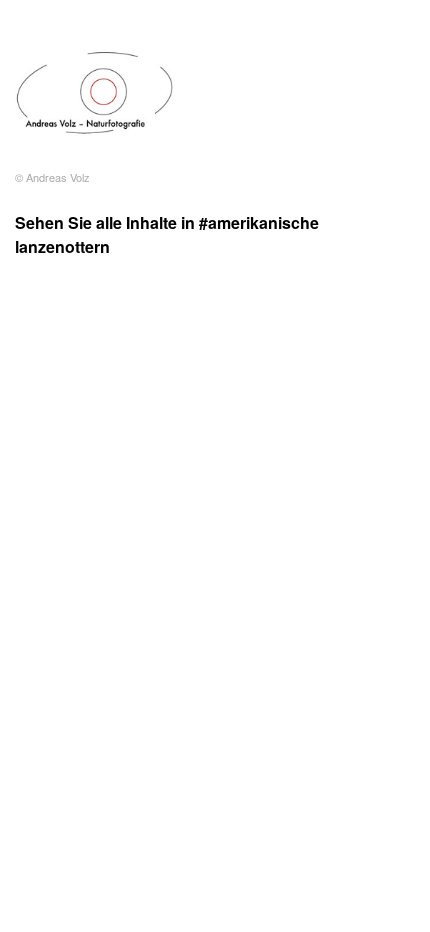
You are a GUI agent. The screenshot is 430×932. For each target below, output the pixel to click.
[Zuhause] (95, 93)
